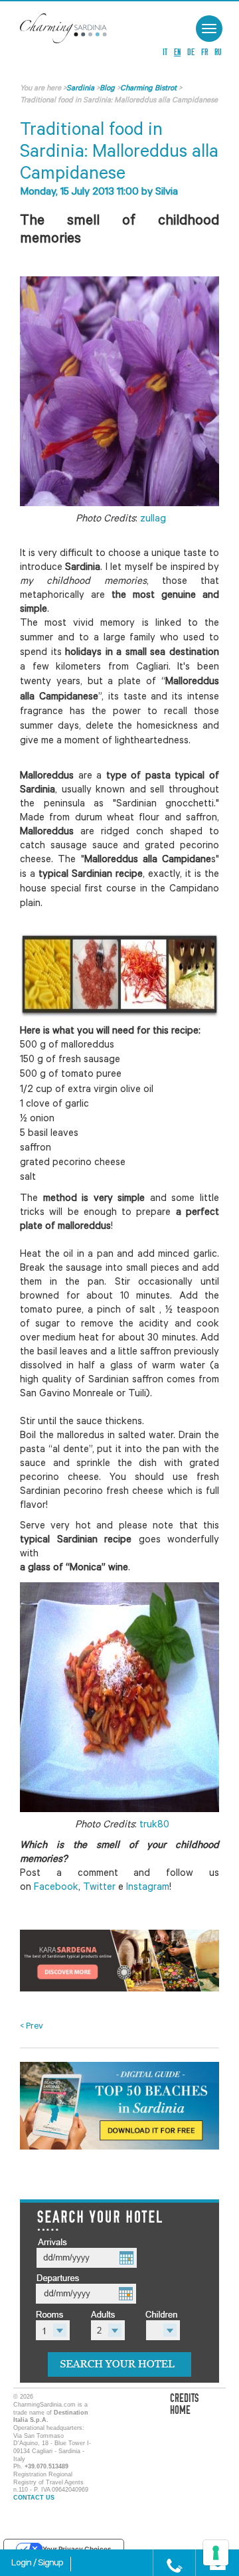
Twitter (99, 1888)
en (177, 52)
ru (218, 52)
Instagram (148, 1888)
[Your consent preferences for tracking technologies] (216, 2553)
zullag (153, 520)
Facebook (56, 1888)
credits (184, 2398)
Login (22, 2564)
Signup (50, 2564)
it (165, 52)
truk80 (153, 1826)
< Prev (32, 2027)
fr (204, 52)
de (191, 52)
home (180, 2410)
